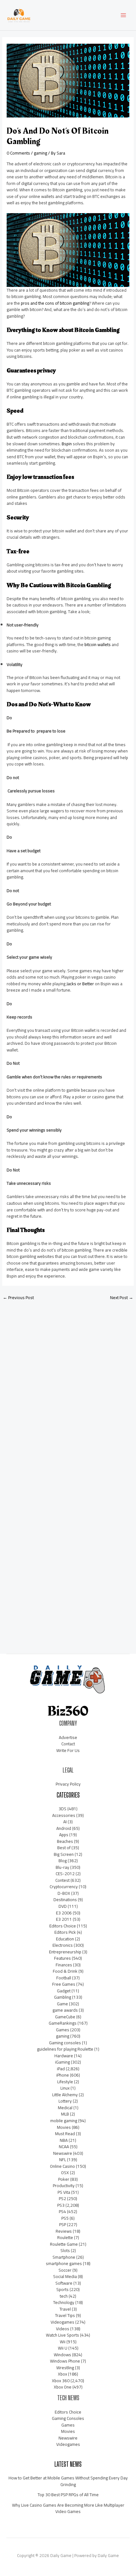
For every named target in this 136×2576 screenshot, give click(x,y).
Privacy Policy (68, 1784)
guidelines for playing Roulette (65, 2049)
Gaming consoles (65, 2043)
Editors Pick (65, 1932)
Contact (68, 1744)
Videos (63, 2329)
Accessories (64, 1815)
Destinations (65, 1900)
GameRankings (63, 2023)
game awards (65, 2010)
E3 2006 (64, 1913)
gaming (40, 153)
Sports (62, 2289)
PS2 (62, 2198)
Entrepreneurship (65, 1952)
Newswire (63, 2153)
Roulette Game (64, 2244)
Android (64, 1828)
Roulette (65, 2237)
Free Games (64, 1984)
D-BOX (64, 1893)
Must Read (65, 2134)
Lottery (65, 2101)
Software (64, 2283)
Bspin (67, 444)
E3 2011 (64, 1919)
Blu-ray (62, 1867)
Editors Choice (63, 1926)
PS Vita (64, 2192)
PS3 (61, 2205)
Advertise (68, 1737)
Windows (62, 2355)
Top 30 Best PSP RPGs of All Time (68, 2495)
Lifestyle (65, 2082)
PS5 (65, 2218)
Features (62, 1958)
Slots (65, 2250)
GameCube (65, 2017)
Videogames (62, 2322)
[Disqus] (68, 1389)
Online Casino (62, 2166)
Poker (64, 2179)
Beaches (65, 1841)
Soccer (65, 2270)
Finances (64, 1965)
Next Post (122, 1298)
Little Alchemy (65, 2095)
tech (64, 2296)
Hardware (64, 2056)
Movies (64, 2127)
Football (64, 1978)
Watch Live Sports (62, 2335)
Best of (64, 1848)
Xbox (62, 2374)
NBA (64, 2140)
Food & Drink (65, 1971)
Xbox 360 (61, 2381)
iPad (61, 2069)
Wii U (63, 2348)
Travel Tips (65, 2315)
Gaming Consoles (68, 2418)
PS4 (62, 2211)
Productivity (64, 2186)
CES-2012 (65, 1874)
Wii (63, 2342)
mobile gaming (64, 2121)
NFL (63, 2160)
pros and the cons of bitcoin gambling (55, 303)
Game (62, 2004)
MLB (65, 2114)
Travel (65, 2309)
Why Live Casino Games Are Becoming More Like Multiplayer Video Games (68, 2508)
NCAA (64, 2147)
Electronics (63, 1945)
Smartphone (64, 2257)
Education (65, 1939)
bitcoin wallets (98, 644)
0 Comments (18, 153)
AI (65, 1822)
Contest (62, 1880)
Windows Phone (65, 2361)
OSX (65, 2173)
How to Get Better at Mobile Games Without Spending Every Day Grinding (68, 2481)
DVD (63, 1906)
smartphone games (64, 2263)
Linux (65, 2088)
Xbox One (63, 2387)
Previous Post (18, 1298)
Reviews (64, 2231)
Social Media (65, 2276)
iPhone (63, 2075)
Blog (63, 1861)
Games (63, 2030)
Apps (64, 1835)
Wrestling (65, 2368)
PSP (63, 2224)
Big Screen (64, 1854)
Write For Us (68, 1750)
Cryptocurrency (64, 1887)
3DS (62, 1809)
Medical (65, 2108)
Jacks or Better (80, 984)
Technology (64, 2302)
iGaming (62, 2062)
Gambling (63, 1997)
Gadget (64, 1991)
